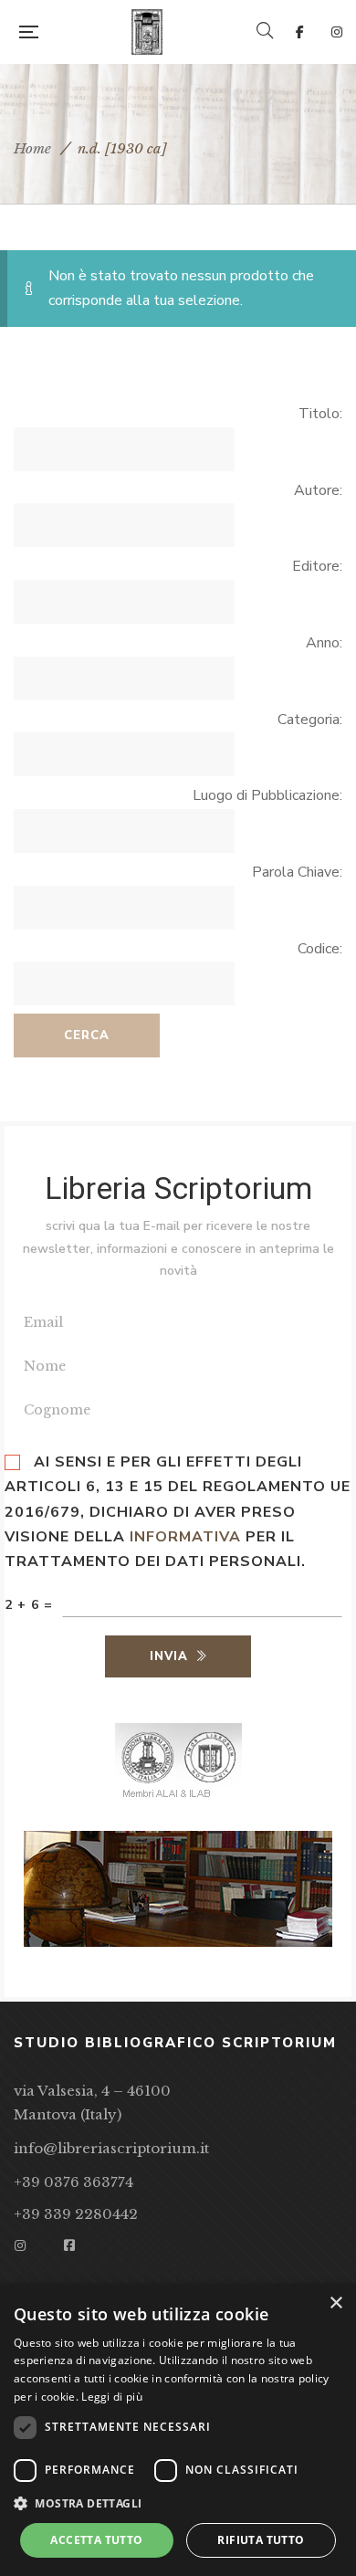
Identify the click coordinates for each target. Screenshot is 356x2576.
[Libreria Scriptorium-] (147, 32)
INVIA (169, 1656)
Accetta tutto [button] (96, 2540)
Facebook (300, 32)
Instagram (337, 32)
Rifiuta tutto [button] (261, 2540)
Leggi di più (112, 2397)
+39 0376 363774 (73, 2182)
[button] (178, 2504)
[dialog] (178, 2430)
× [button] (335, 2303)
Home (32, 148)
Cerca (87, 1036)
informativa (185, 1537)
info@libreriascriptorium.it (111, 2148)
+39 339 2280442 (76, 2214)
